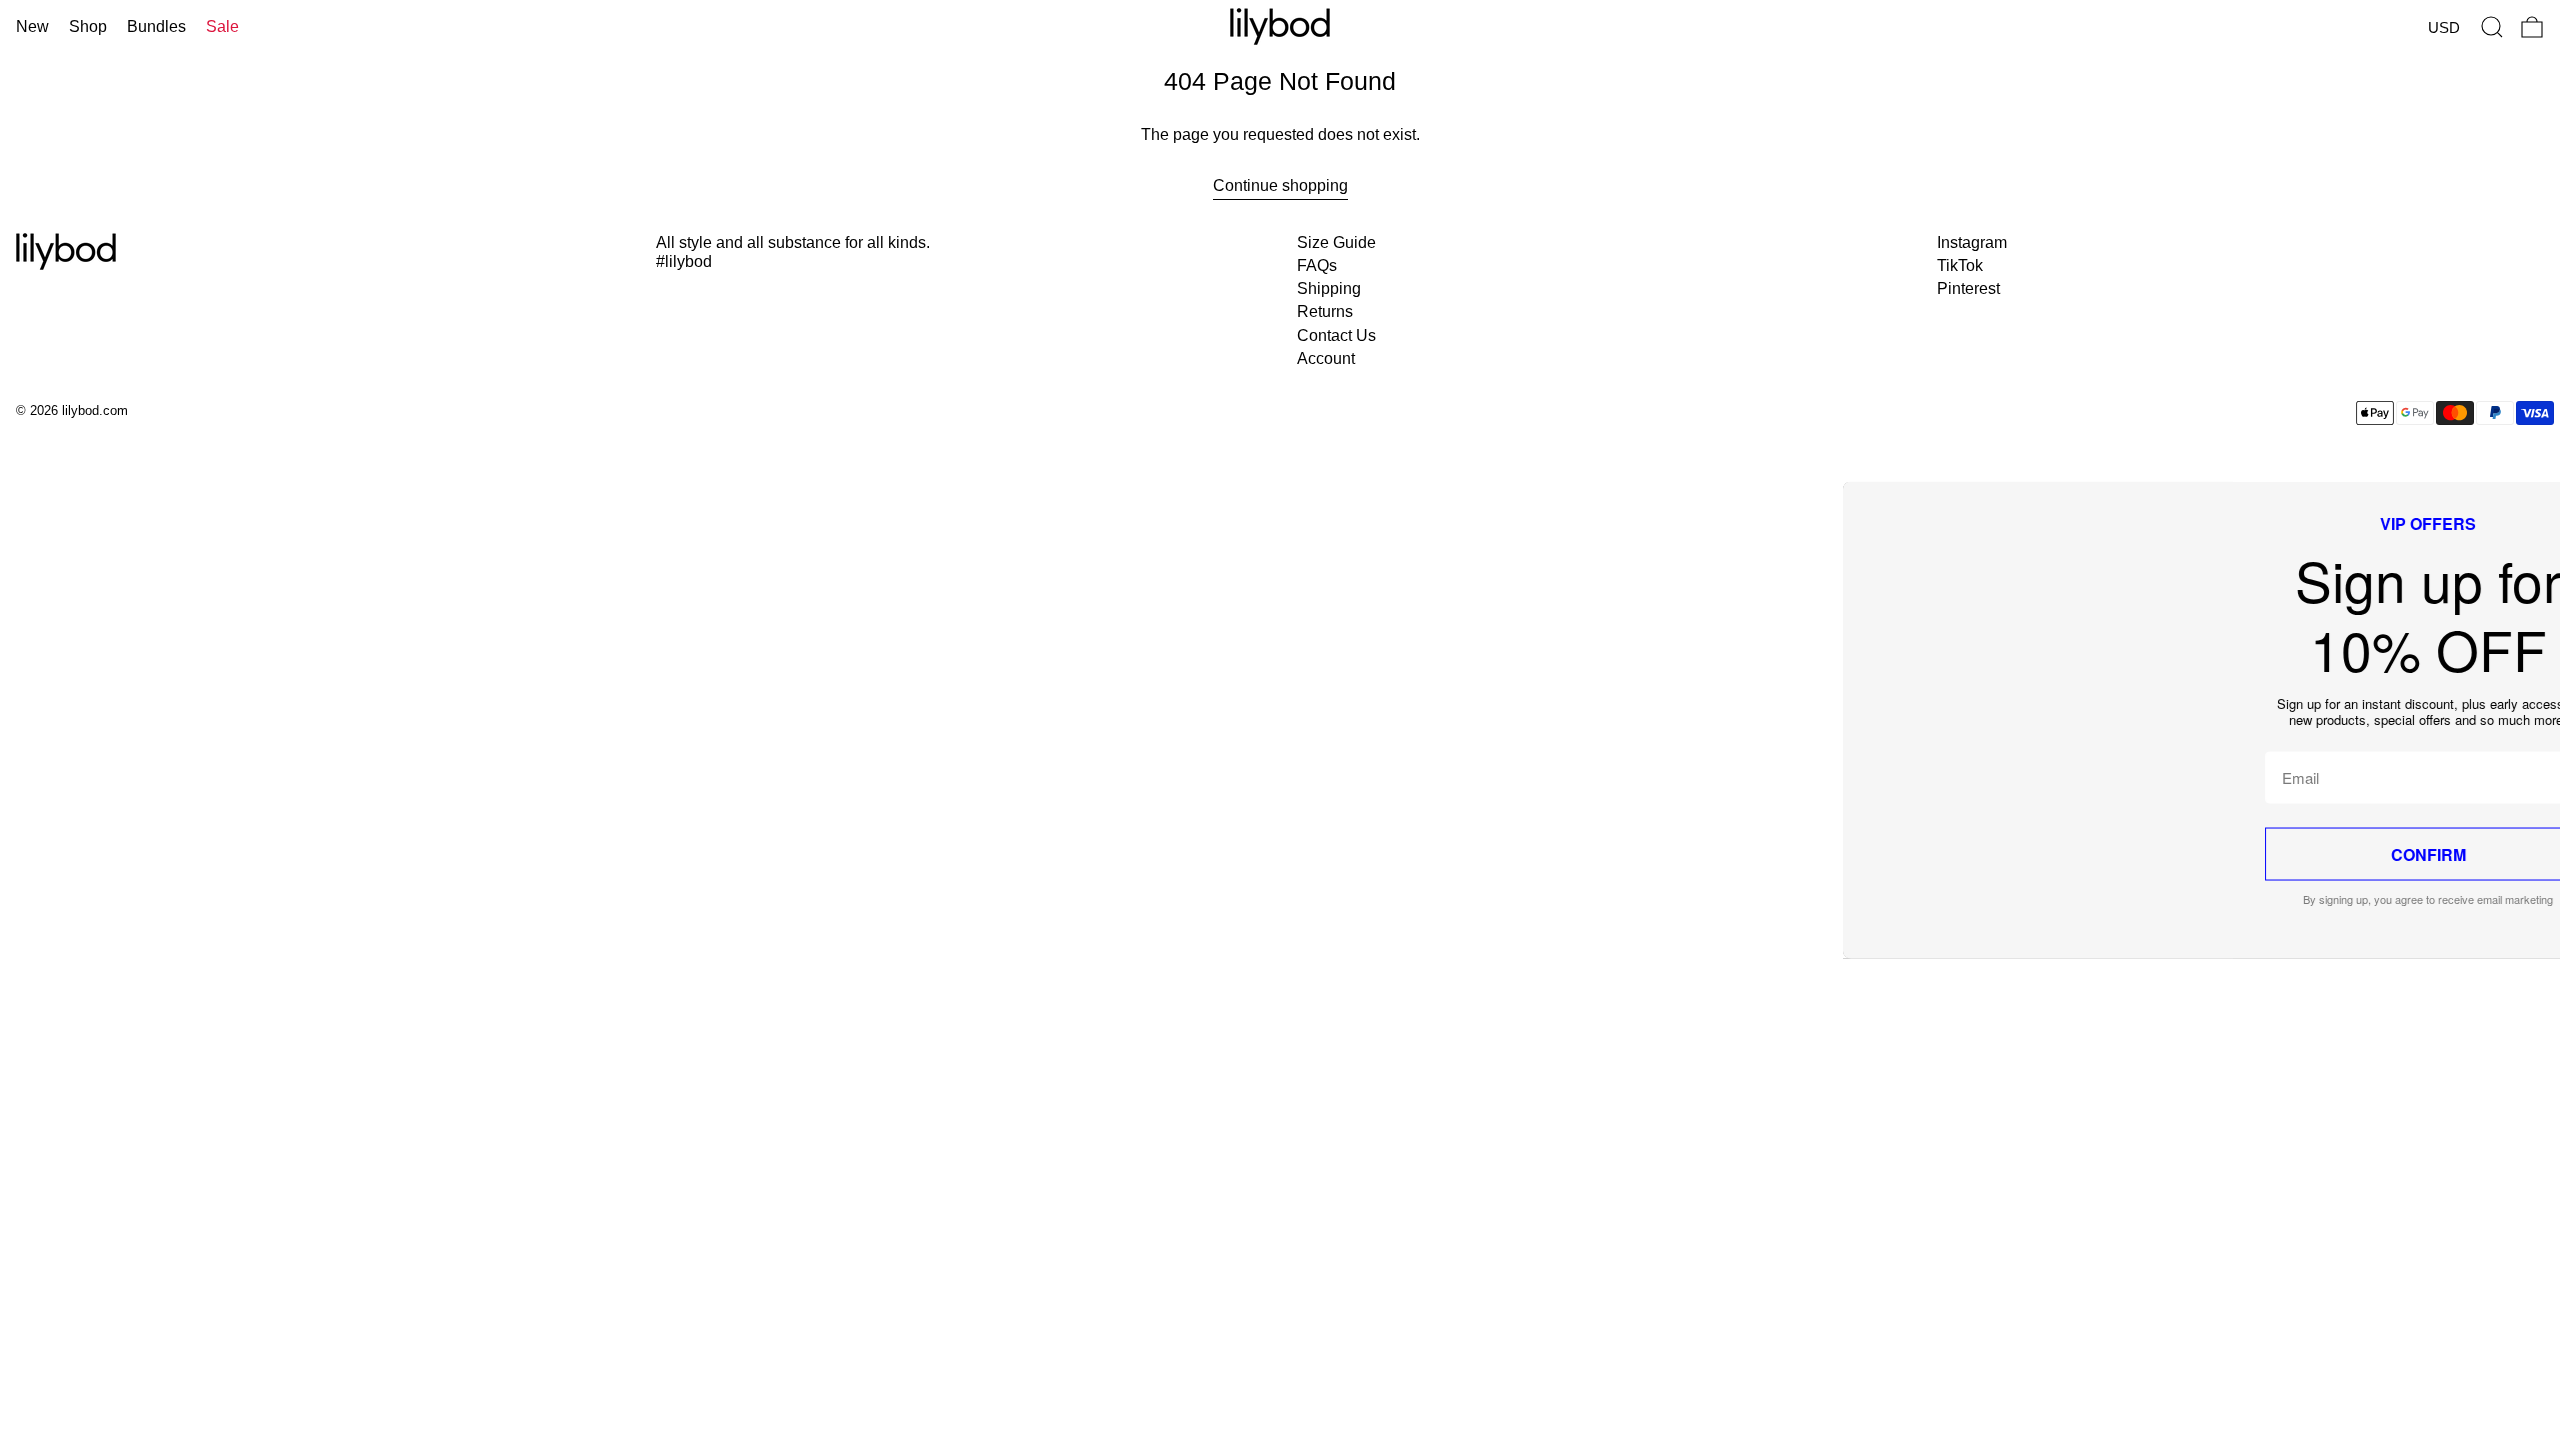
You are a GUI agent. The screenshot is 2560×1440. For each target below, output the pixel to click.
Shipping (1329, 288)
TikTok (1960, 265)
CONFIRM (1528, 854)
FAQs (1317, 265)
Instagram (1972, 242)
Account (1326, 358)
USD (2444, 27)
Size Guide (1336, 242)
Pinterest (1968, 288)
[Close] (1699, 451)
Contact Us (1336, 335)
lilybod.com (95, 410)
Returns (1325, 311)
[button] (2492, 27)
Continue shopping (1280, 185)
